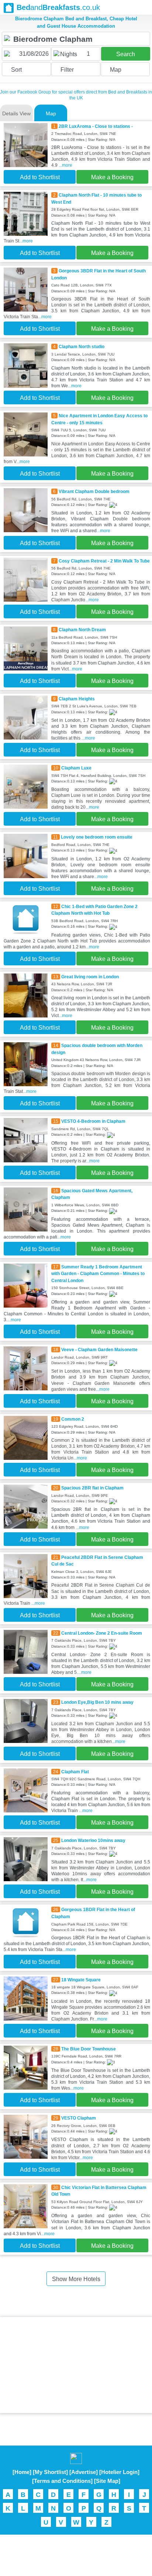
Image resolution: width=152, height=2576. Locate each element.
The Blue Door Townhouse (89, 2049)
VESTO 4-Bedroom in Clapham (93, 1121)
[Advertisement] (76, 2365)
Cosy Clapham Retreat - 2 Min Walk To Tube (104, 561)
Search (126, 54)
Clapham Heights (77, 699)
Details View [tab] (16, 113)
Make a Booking (112, 177)
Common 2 (73, 1419)
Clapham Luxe (76, 768)
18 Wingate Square (81, 1980)
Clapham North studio (82, 347)
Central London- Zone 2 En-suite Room (102, 1633)
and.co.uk (58, 7)
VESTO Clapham (79, 2118)
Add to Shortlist (40, 177)
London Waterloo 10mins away (93, 1841)
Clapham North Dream (82, 630)
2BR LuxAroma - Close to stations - (96, 126)
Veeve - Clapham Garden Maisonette (99, 1350)
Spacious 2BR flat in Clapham (92, 1488)
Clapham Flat (75, 1772)
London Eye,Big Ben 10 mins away (97, 1702)
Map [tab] (51, 113)
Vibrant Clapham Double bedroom (94, 492)
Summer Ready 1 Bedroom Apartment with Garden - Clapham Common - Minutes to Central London (98, 1274)
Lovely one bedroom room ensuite (97, 837)
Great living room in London (90, 977)
